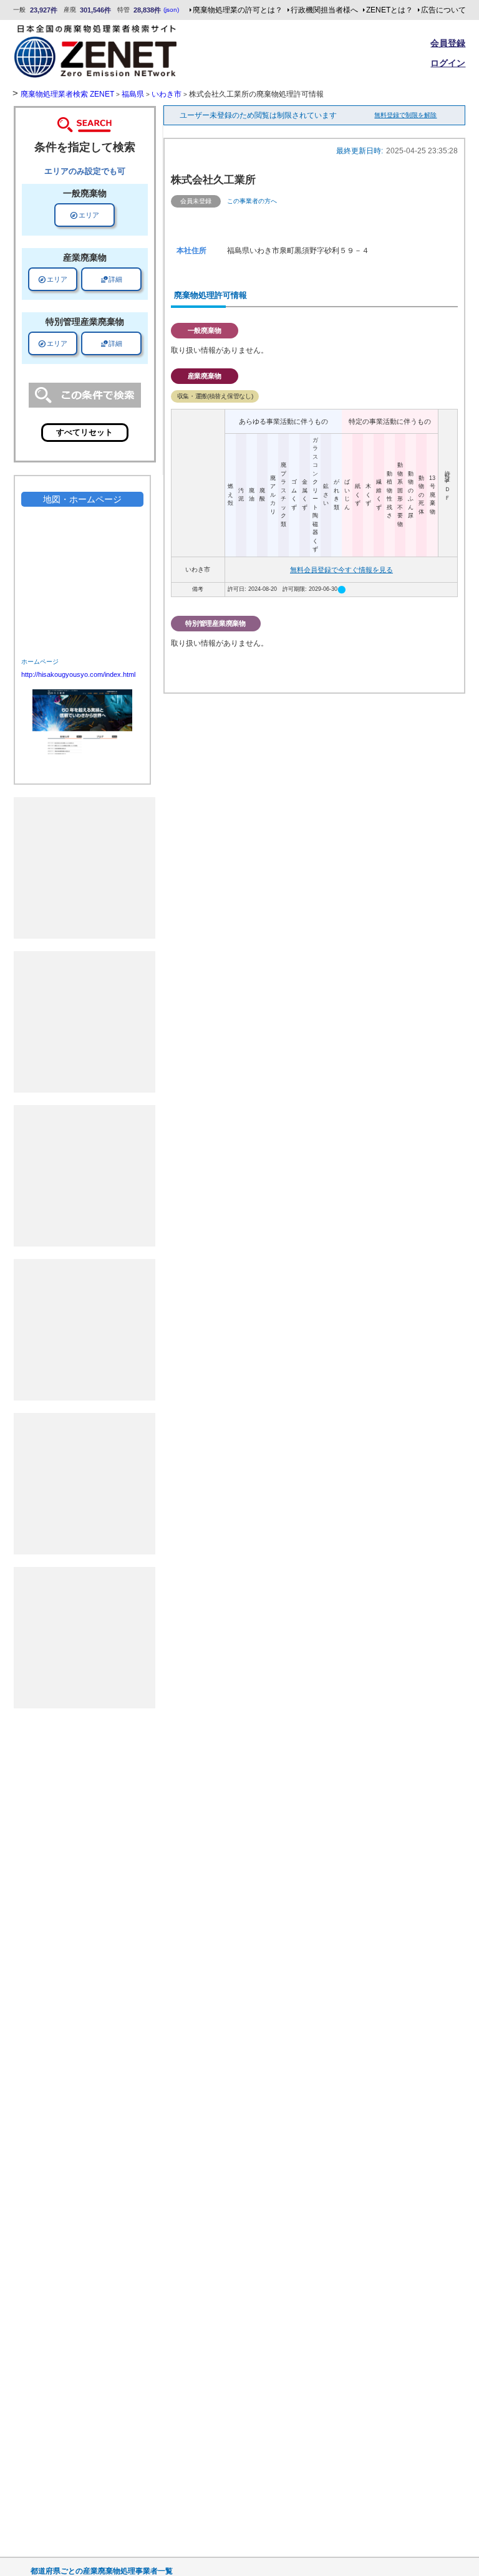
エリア (85, 215)
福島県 (133, 94)
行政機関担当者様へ (324, 10)
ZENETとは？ (389, 10)
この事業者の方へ (252, 201)
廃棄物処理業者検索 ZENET (67, 94)
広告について (443, 10)
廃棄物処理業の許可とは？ (238, 10)
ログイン (448, 63)
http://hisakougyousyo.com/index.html (78, 674)
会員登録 (448, 43)
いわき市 (167, 94)
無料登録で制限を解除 (405, 115)
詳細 (111, 279)
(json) (171, 10)
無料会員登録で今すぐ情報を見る (341, 570)
